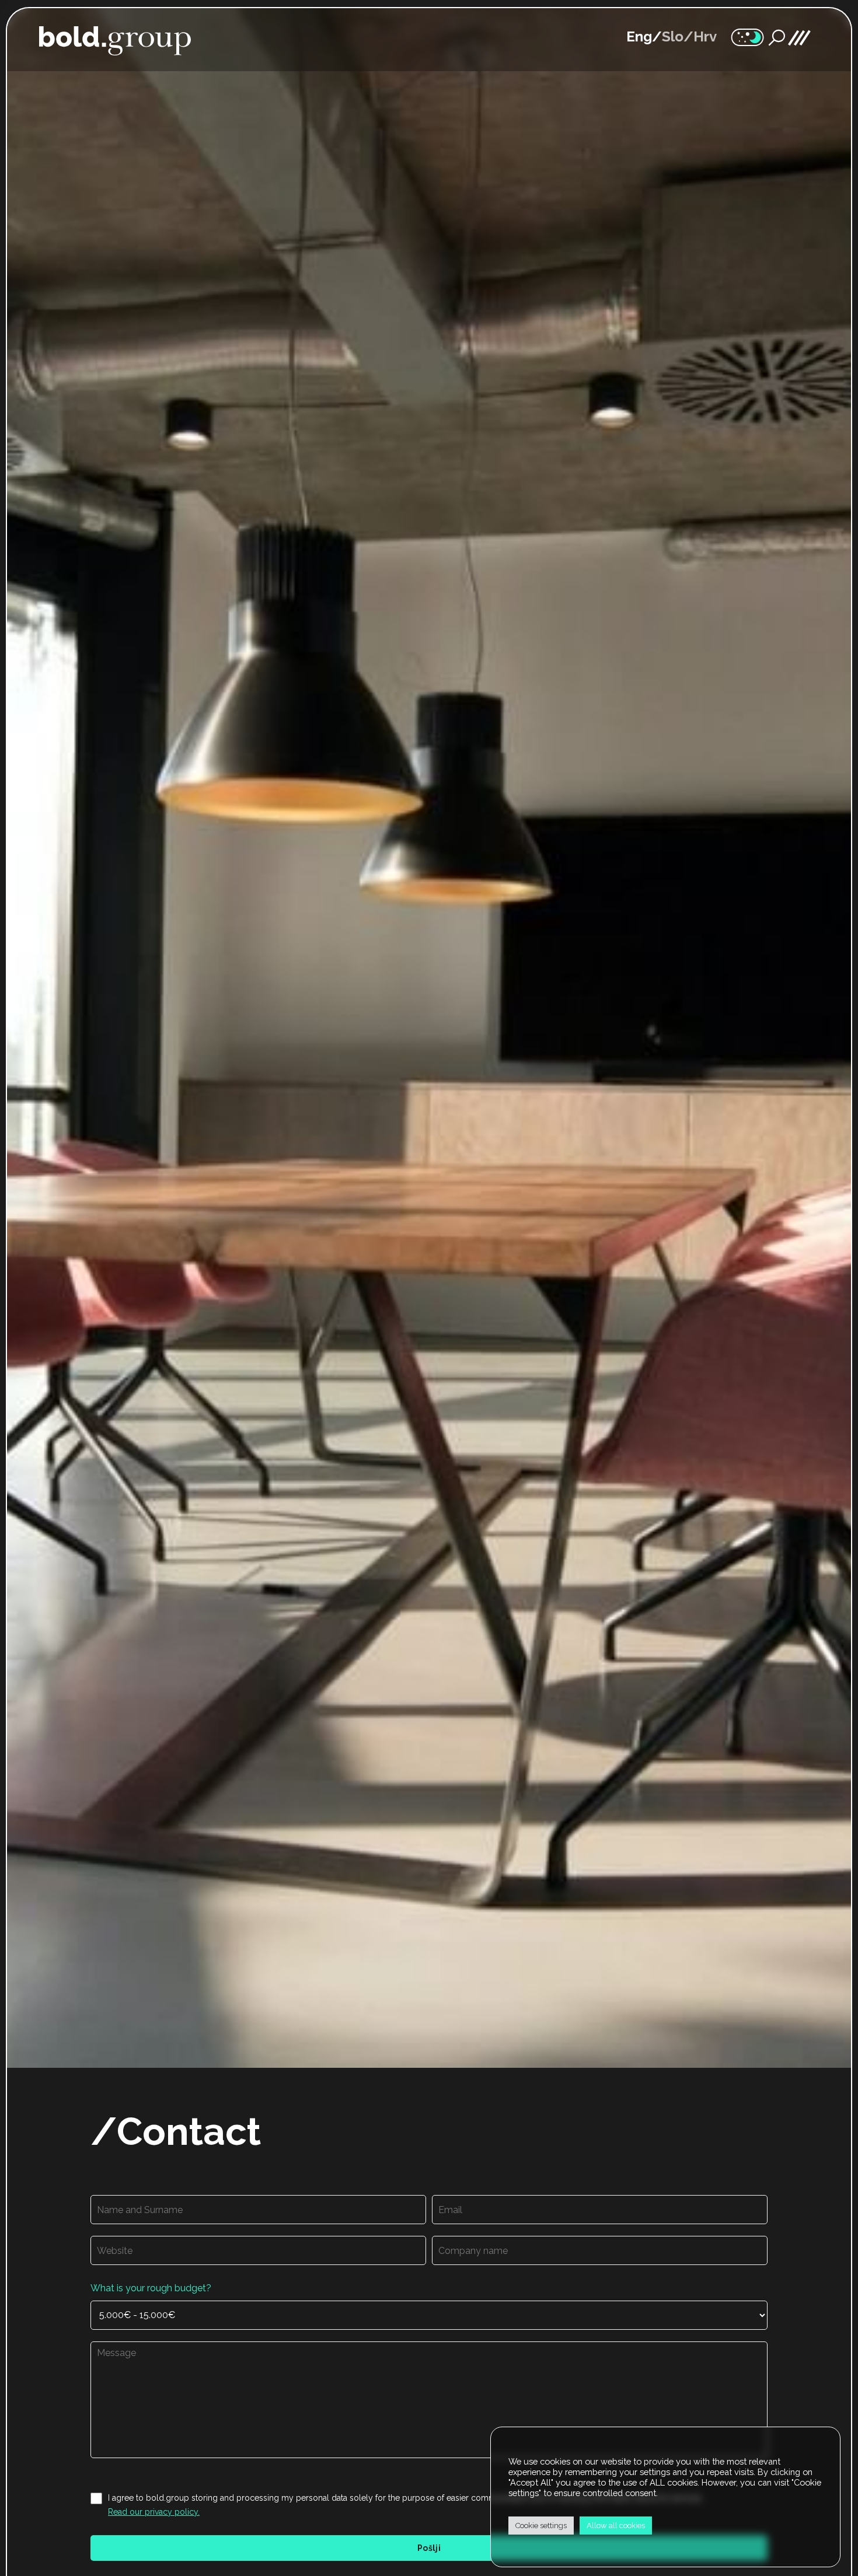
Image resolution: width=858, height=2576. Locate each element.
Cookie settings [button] (541, 2526)
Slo (673, 37)
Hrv (705, 37)
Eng (639, 37)
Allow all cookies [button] (616, 2526)
